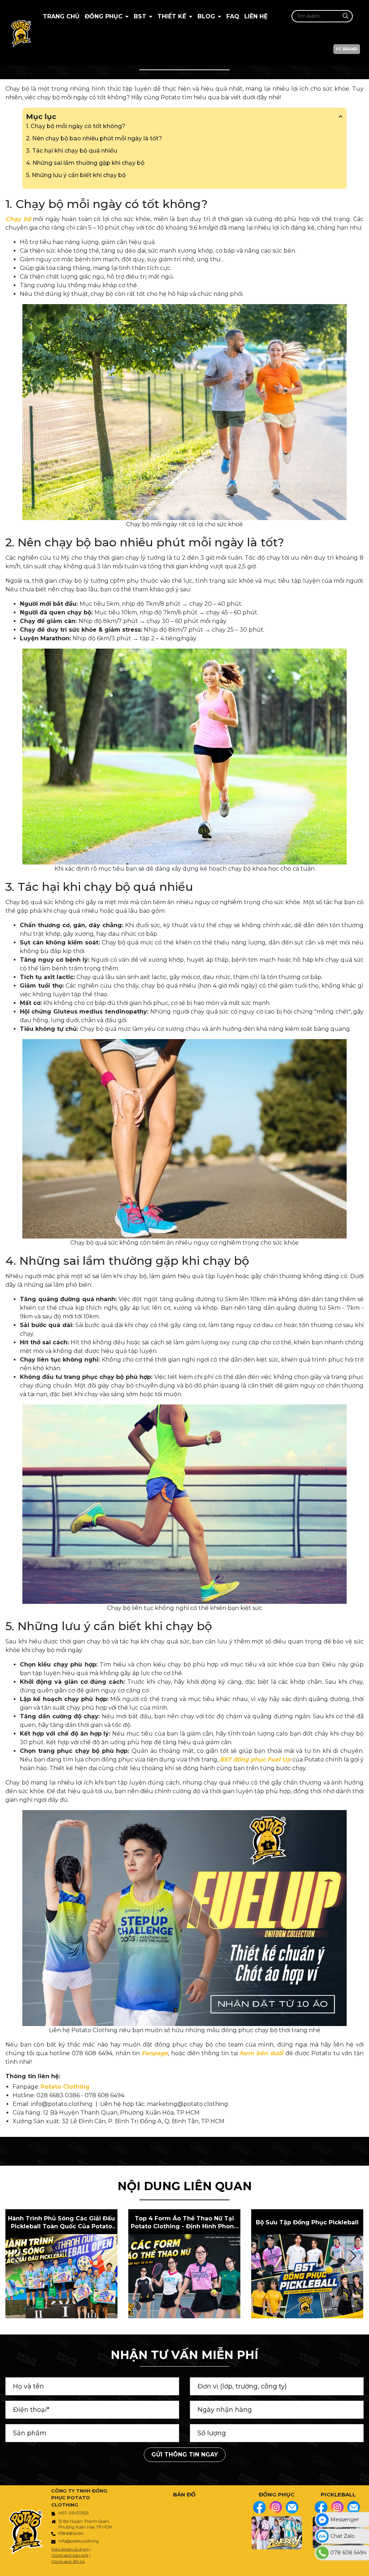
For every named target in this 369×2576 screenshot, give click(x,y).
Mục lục (41, 117)
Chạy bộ (18, 219)
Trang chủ (61, 16)
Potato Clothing (65, 2087)
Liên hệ (256, 16)
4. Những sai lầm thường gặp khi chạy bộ (85, 163)
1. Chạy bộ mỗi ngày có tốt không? (76, 126)
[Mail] (292, 2507)
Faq (233, 16)
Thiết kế (173, 16)
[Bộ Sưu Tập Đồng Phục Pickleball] (307, 2276)
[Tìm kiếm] (345, 16)
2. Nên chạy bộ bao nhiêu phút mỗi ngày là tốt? (94, 138)
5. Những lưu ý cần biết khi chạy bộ (76, 175)
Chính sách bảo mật (70, 2555)
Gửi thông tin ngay (185, 2455)
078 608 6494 (71, 2534)
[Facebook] (259, 2507)
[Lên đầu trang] (362, 2567)
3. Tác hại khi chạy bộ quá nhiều (72, 151)
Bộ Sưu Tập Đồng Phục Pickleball (307, 2222)
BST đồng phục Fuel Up (255, 1760)
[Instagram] (276, 2507)
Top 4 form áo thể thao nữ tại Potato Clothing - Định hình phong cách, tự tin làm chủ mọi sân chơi (184, 2223)
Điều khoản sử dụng (70, 2549)
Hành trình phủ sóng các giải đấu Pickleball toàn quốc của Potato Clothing (61, 2223)
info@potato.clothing (79, 2541)
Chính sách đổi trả (68, 2561)
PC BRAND (347, 49)
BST (141, 16)
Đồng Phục (105, 16)
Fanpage (155, 2053)
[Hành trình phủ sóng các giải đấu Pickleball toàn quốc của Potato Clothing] (61, 2276)
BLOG (207, 16)
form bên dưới (262, 2053)
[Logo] (21, 33)
